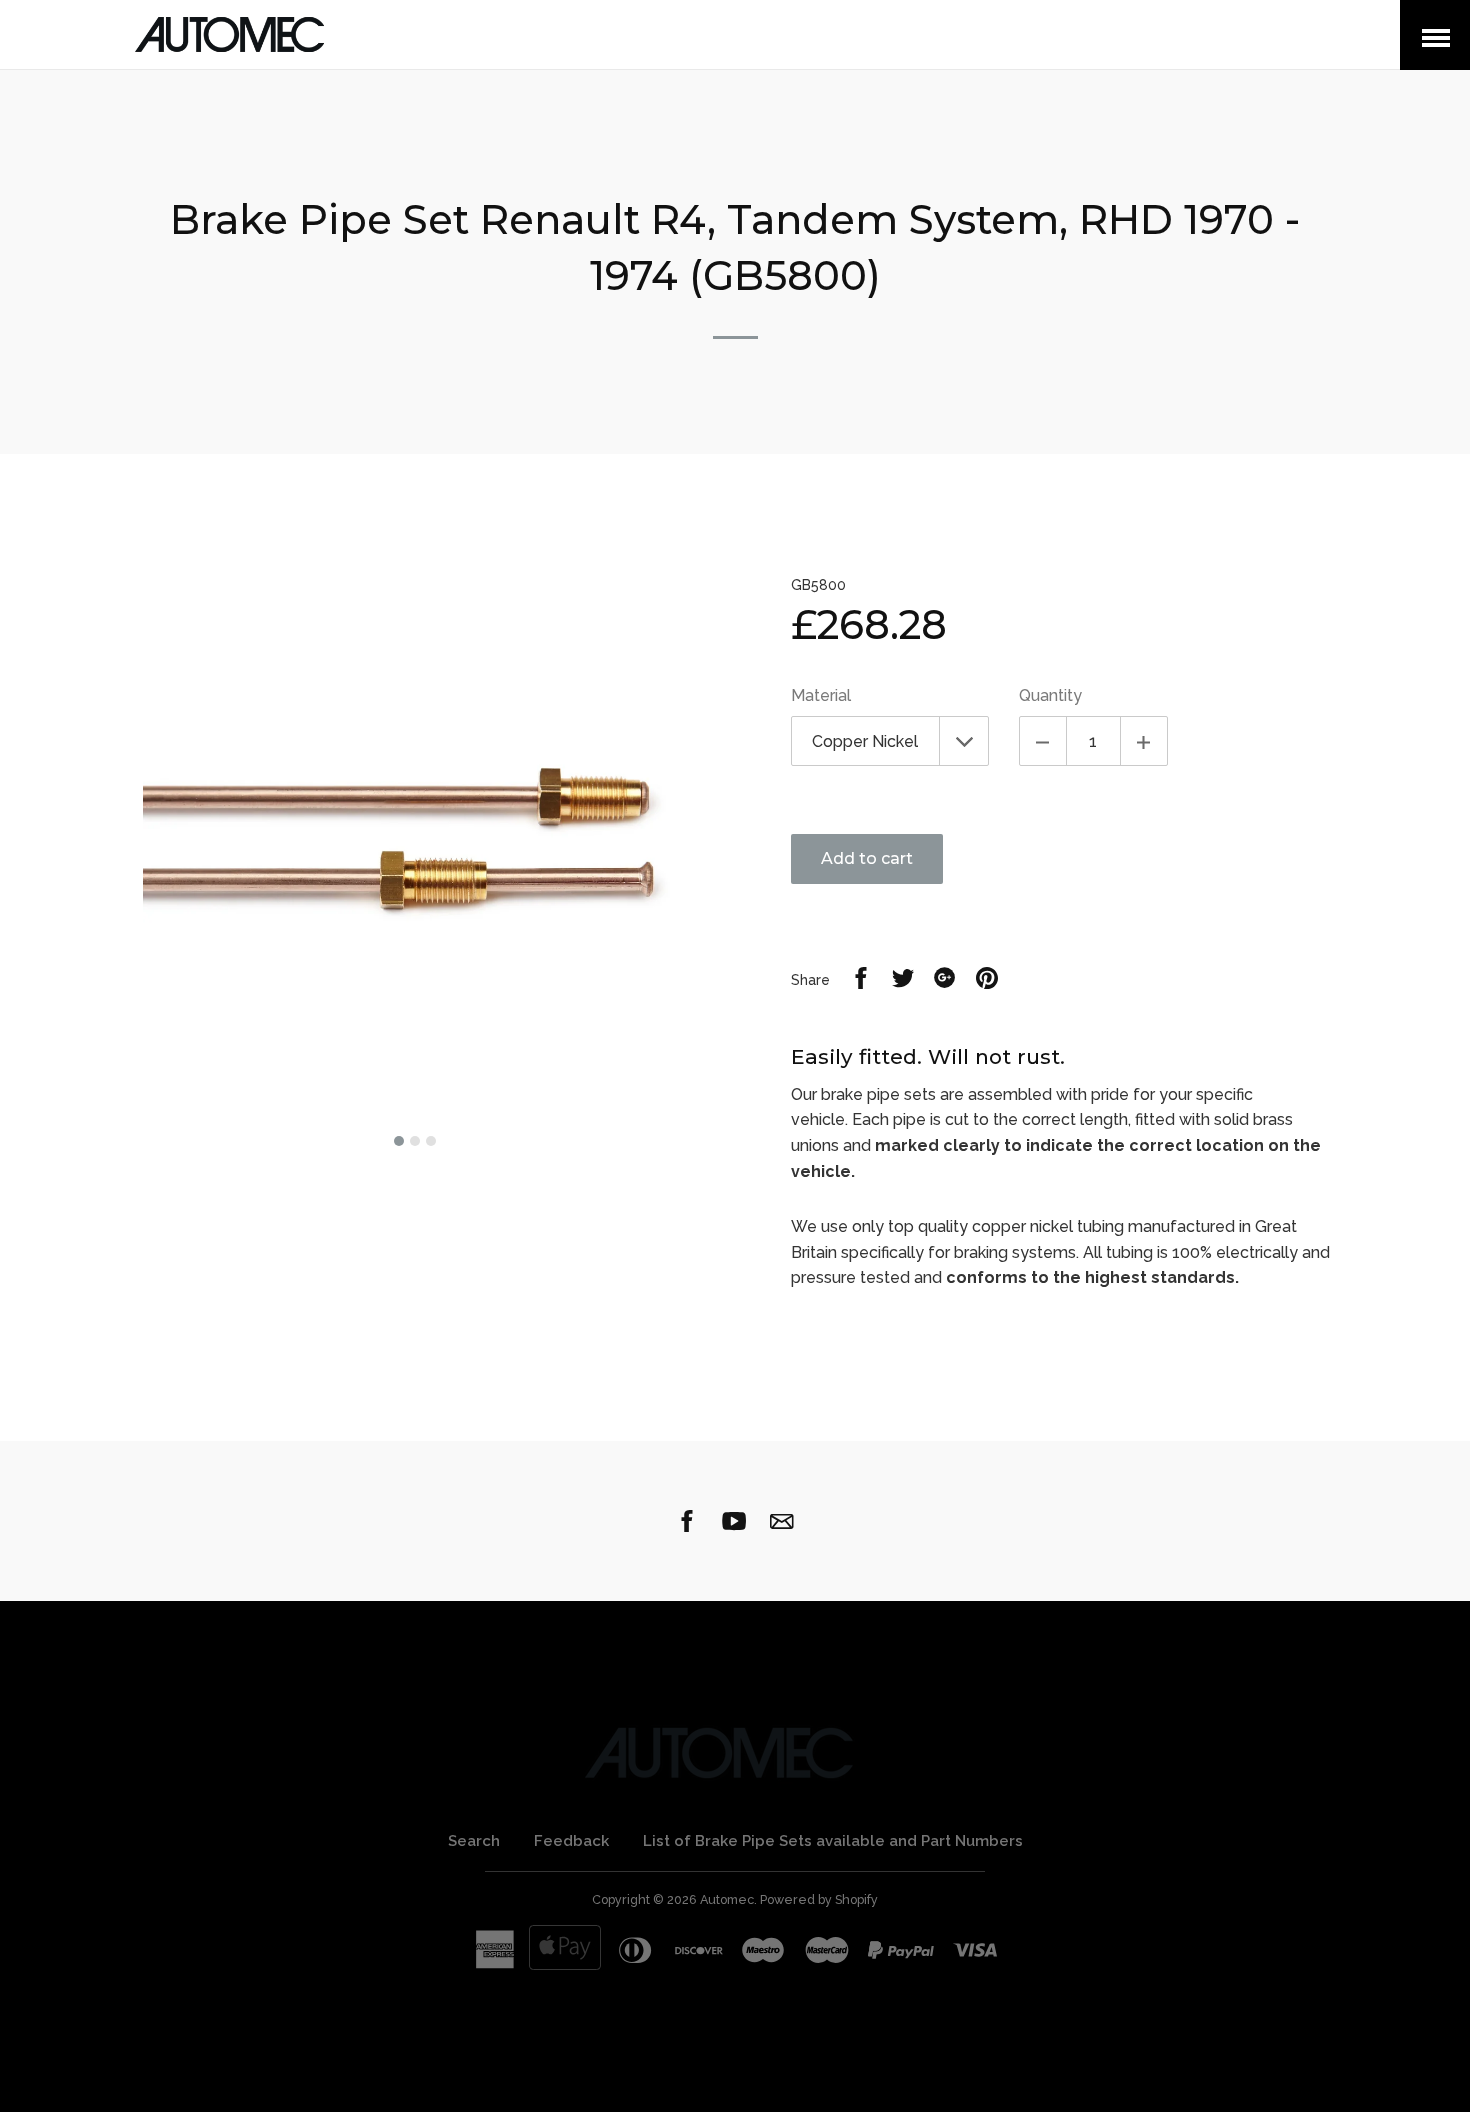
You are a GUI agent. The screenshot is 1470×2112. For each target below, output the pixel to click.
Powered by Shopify (819, 1899)
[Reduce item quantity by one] (1043, 741)
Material (821, 695)
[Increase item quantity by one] (1144, 741)
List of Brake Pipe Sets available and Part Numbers (833, 1841)
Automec (727, 1899)
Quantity (1050, 695)
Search (474, 1841)
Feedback (571, 1841)
